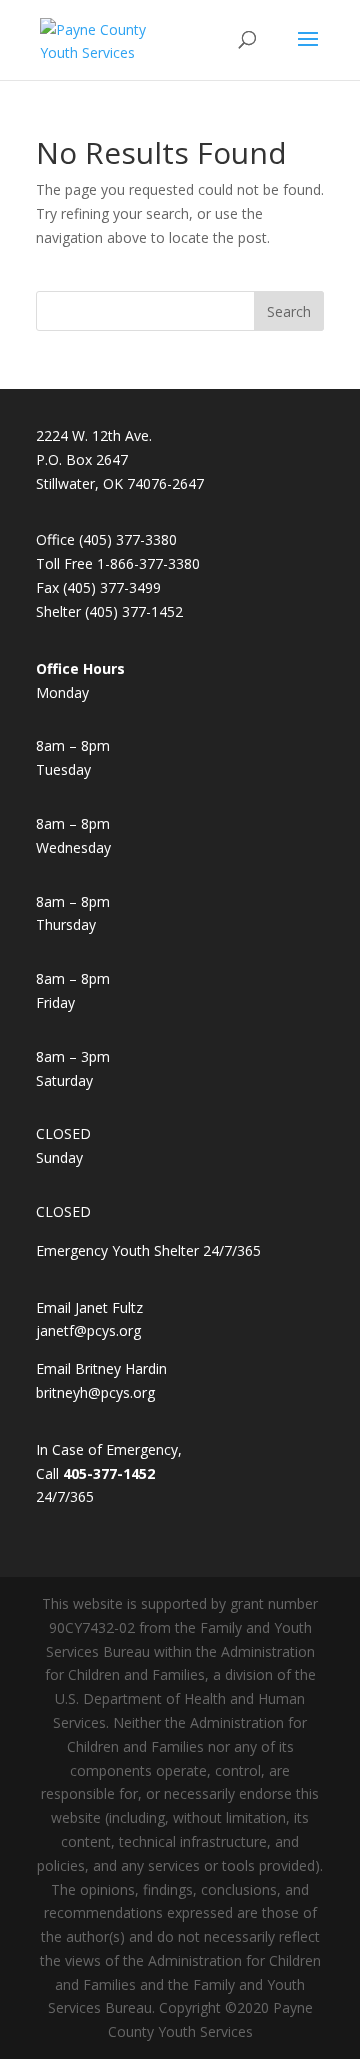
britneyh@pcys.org (95, 1392)
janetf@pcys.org (88, 1330)
